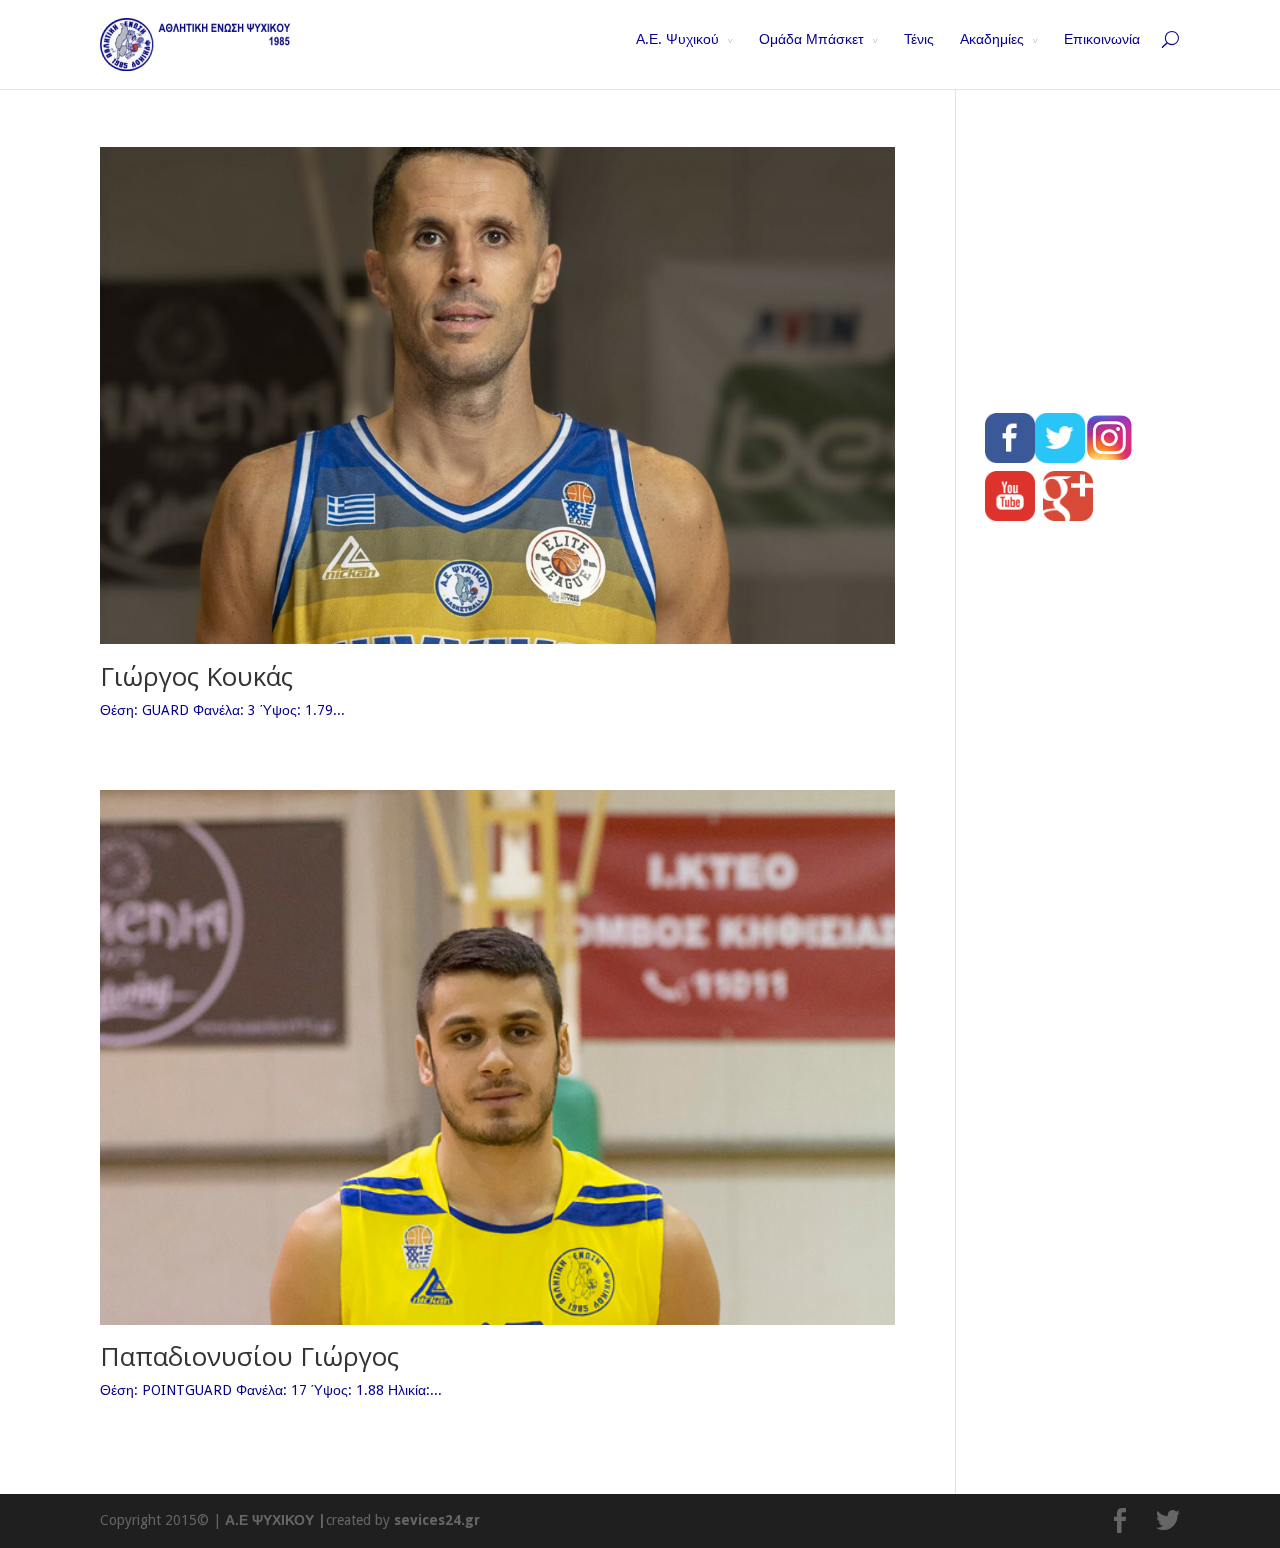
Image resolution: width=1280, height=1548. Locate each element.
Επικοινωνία (1102, 39)
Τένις (919, 39)
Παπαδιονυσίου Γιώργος (249, 1356)
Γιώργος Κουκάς (196, 676)
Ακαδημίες (992, 39)
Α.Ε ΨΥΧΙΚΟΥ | (275, 1520)
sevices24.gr (437, 1520)
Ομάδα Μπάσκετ (811, 39)
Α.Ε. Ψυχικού (677, 39)
